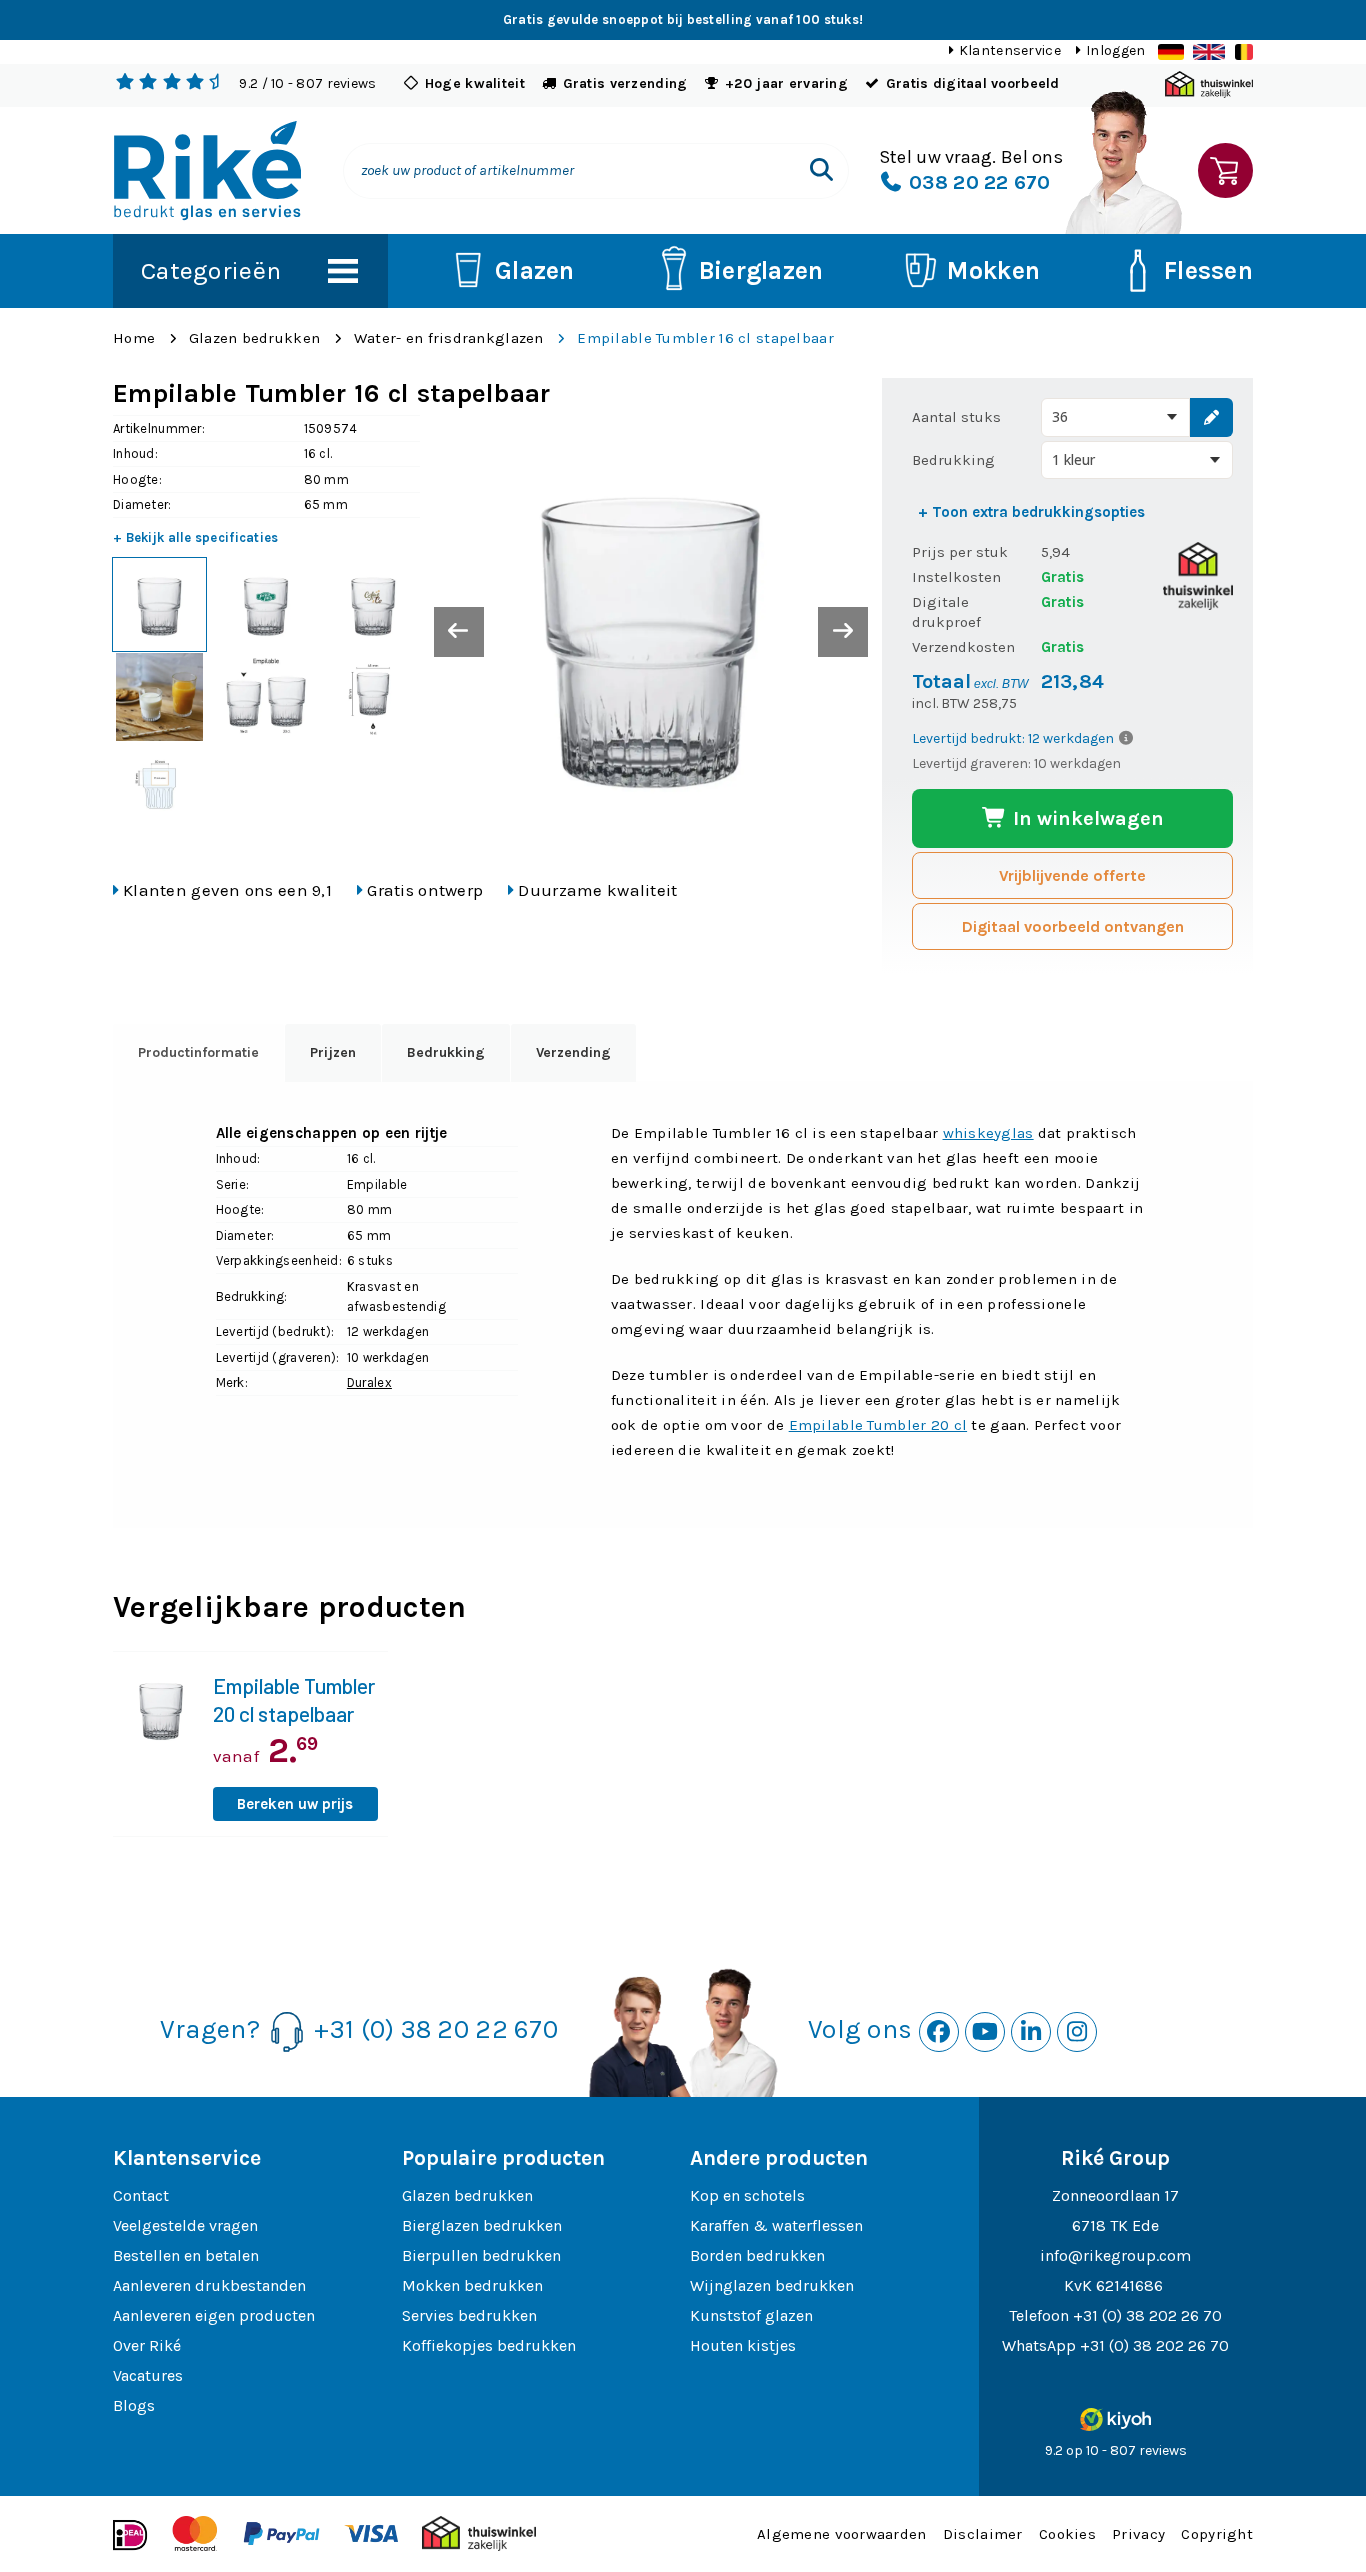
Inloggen (1115, 50)
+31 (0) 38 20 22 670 (436, 2029)
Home (134, 338)
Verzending (573, 1052)
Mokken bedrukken (472, 2285)
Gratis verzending (625, 83)
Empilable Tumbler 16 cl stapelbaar (705, 338)
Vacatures (148, 2375)
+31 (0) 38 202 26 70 (1147, 2315)
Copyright (1217, 2534)
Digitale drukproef (946, 612)
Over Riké (147, 2345)
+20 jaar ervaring (786, 83)
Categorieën (211, 270)
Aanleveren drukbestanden (209, 2285)
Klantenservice (1010, 50)
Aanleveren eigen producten (214, 2315)
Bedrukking (953, 460)
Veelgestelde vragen (185, 2225)
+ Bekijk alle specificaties (196, 537)
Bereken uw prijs (295, 1804)
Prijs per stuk (960, 552)
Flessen (1208, 270)
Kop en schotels (747, 2195)
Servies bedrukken (469, 2315)
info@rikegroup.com (1115, 2255)
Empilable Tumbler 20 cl (878, 1425)
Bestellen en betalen (186, 2255)
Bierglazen (761, 270)
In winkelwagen (1086, 818)
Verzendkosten (963, 647)
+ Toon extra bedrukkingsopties (1031, 512)
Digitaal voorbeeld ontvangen (1073, 926)
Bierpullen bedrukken (481, 2255)
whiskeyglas (988, 1133)
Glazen (535, 270)
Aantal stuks (956, 417)
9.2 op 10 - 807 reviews (1116, 2450)
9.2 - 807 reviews (307, 83)
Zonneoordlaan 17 (1115, 2195)
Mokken (993, 270)
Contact (141, 2195)
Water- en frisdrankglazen (449, 338)
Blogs (134, 2405)
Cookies (1067, 2534)
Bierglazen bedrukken (482, 2225)
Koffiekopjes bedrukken (489, 2345)
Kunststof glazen (751, 2315)
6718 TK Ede (1115, 2225)
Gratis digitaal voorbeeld (973, 83)
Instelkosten (956, 577)
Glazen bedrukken (254, 338)
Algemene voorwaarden (842, 2534)
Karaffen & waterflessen (776, 2225)
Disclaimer (983, 2534)
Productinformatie (198, 1052)
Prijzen (333, 1052)
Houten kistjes (743, 2345)
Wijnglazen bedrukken (772, 2285)
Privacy (1138, 2534)
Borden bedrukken (757, 2255)
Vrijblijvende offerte (1072, 875)
